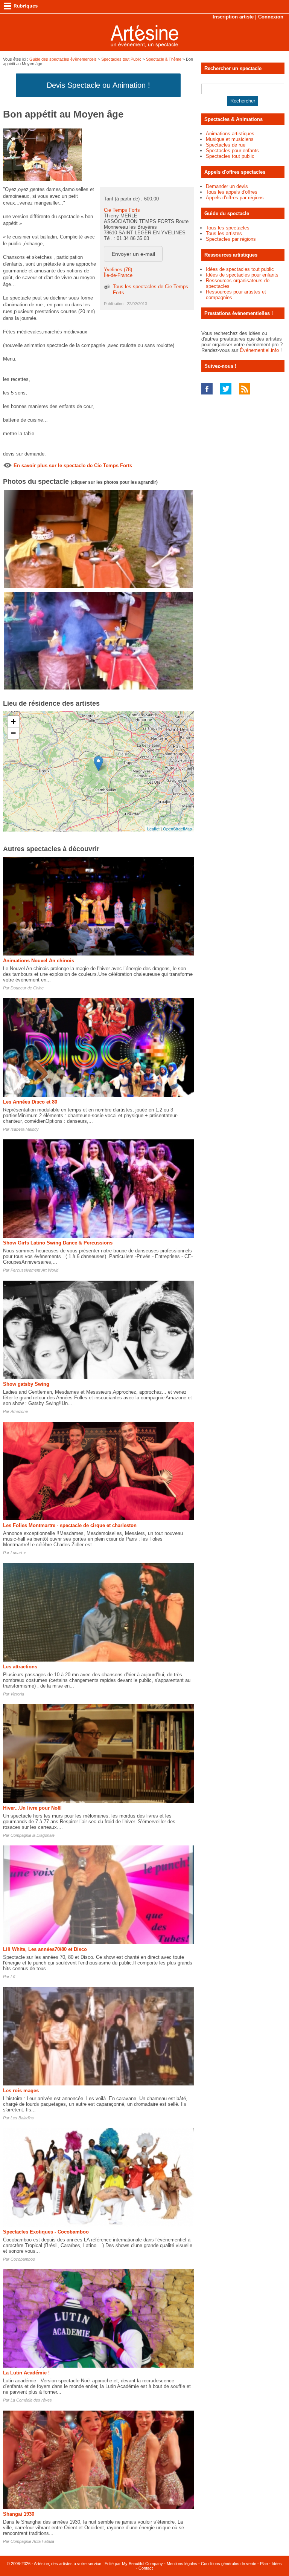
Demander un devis (227, 186)
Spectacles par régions (231, 239)
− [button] (13, 733)
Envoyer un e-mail (133, 254)
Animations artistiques (230, 134)
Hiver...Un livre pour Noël (32, 1808)
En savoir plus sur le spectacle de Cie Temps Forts (73, 466)
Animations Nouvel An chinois (39, 961)
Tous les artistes (224, 233)
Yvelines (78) (118, 270)
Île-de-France (118, 275)
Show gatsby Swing (26, 1384)
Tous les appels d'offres (232, 192)
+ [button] (13, 721)
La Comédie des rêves (31, 2400)
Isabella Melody (25, 1129)
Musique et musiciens (230, 139)
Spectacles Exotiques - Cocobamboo (46, 2232)
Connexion (271, 17)
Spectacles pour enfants (232, 151)
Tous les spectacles (228, 228)
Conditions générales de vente (229, 2564)
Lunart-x (18, 1553)
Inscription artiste (233, 17)
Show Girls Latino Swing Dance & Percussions (58, 1243)
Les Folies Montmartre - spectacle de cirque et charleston (70, 1525)
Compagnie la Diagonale (33, 1835)
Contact (146, 2568)
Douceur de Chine (27, 988)
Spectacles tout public (230, 156)
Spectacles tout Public (121, 59)
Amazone (19, 1411)
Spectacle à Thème (164, 59)
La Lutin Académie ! (26, 2373)
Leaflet (153, 829)
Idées (277, 2564)
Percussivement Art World (34, 1270)
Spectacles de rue (226, 145)
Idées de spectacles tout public (240, 269)
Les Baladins (22, 2118)
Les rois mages (21, 2091)
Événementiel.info (259, 350)
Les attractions (20, 1667)
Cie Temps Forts (122, 210)
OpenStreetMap (177, 829)
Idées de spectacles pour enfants (242, 275)
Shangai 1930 (19, 2514)
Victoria (17, 1694)
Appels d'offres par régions (235, 198)
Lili (13, 1977)
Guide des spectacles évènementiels (63, 59)
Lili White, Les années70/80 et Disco (45, 1949)
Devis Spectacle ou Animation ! (98, 85)
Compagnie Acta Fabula (32, 2541)
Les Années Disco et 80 (30, 1102)
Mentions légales (182, 2564)
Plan (264, 2564)
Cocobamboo (23, 2259)
